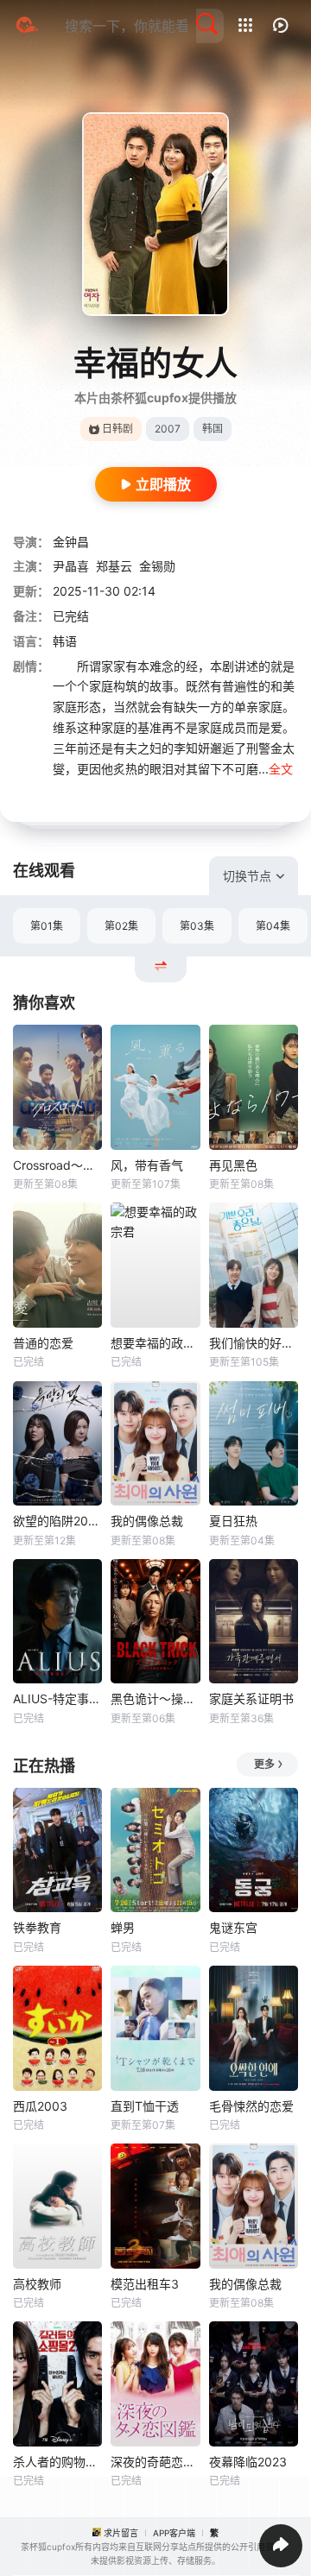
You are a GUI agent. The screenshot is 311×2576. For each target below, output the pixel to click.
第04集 (273, 926)
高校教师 (37, 2284)
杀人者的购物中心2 (57, 2462)
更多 (264, 1764)
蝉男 (123, 1927)
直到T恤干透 (145, 2106)
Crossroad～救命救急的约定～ (57, 1165)
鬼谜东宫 (233, 1927)
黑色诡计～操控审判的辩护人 (155, 1698)
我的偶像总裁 (147, 1521)
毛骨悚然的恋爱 (251, 2106)
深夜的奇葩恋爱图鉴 (155, 2462)
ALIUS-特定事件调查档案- (57, 1698)
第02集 (121, 926)
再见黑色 (233, 1165)
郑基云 (114, 566)
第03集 (197, 926)
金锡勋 (157, 566)
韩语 (65, 641)
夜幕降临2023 (248, 2462)
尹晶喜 (71, 566)
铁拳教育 (37, 1927)
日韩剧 (117, 429)
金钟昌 (71, 542)
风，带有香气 (147, 1165)
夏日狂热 (233, 1521)
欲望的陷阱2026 (57, 1521)
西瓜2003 (40, 2106)
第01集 (47, 926)
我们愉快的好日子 (254, 1343)
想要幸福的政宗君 (155, 1343)
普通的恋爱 (43, 1343)
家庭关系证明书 (251, 1698)
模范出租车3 (145, 2284)
